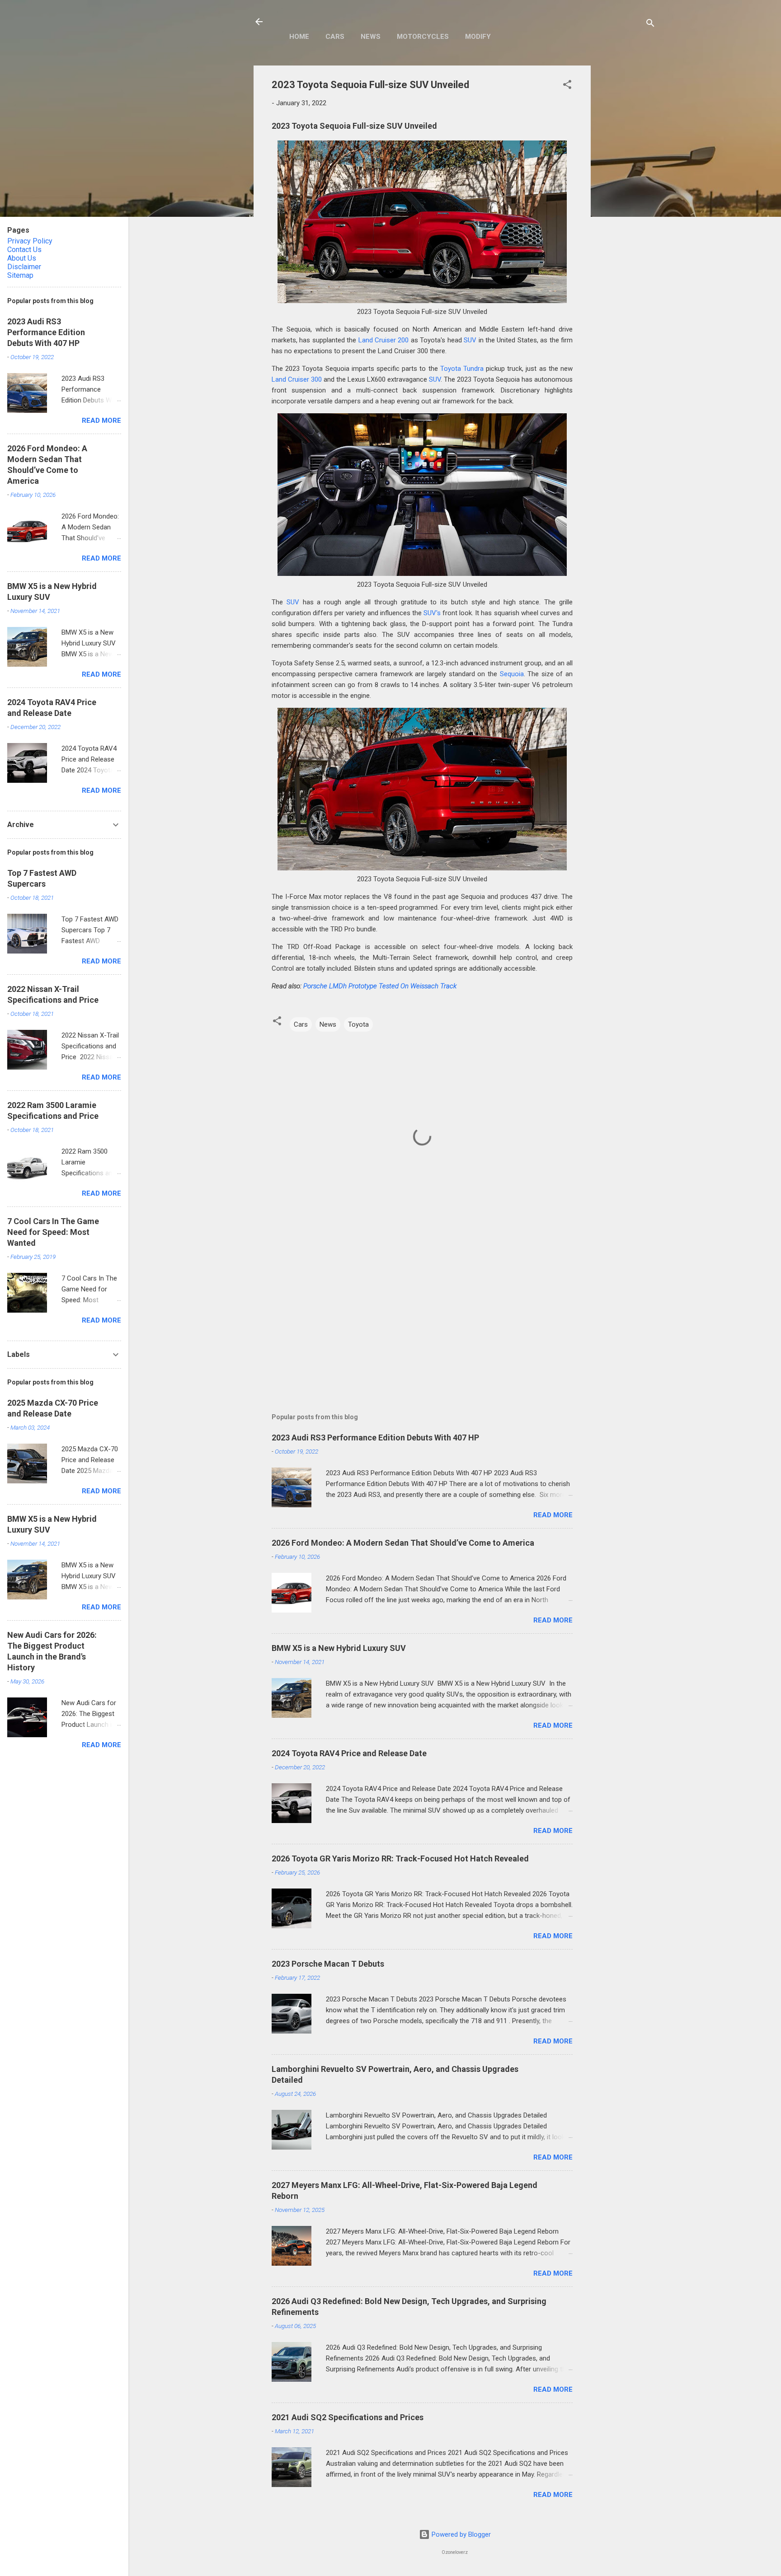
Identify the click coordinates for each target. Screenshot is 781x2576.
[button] (567, 86)
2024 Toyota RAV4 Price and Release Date (349, 1753)
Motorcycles (423, 37)
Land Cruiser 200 (384, 340)
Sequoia (512, 674)
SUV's (432, 613)
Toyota (358, 1024)
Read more (553, 1515)
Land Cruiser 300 (297, 379)
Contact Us (24, 250)
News (371, 37)
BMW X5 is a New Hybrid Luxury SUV (339, 1648)
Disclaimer (24, 267)
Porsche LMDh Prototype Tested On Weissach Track (380, 986)
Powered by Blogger (460, 2534)
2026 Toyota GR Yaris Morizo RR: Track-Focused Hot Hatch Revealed (400, 1858)
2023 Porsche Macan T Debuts (328, 1964)
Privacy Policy (30, 241)
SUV (470, 340)
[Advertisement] (627, 201)
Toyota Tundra (462, 369)
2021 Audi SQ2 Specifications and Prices (348, 2417)
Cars (335, 37)
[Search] (650, 25)
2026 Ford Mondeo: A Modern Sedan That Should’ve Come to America (403, 1543)
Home (299, 37)
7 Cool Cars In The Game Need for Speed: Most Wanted (53, 1232)
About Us (22, 258)
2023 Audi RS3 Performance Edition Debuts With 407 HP (375, 1438)
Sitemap (20, 275)
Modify (478, 37)
